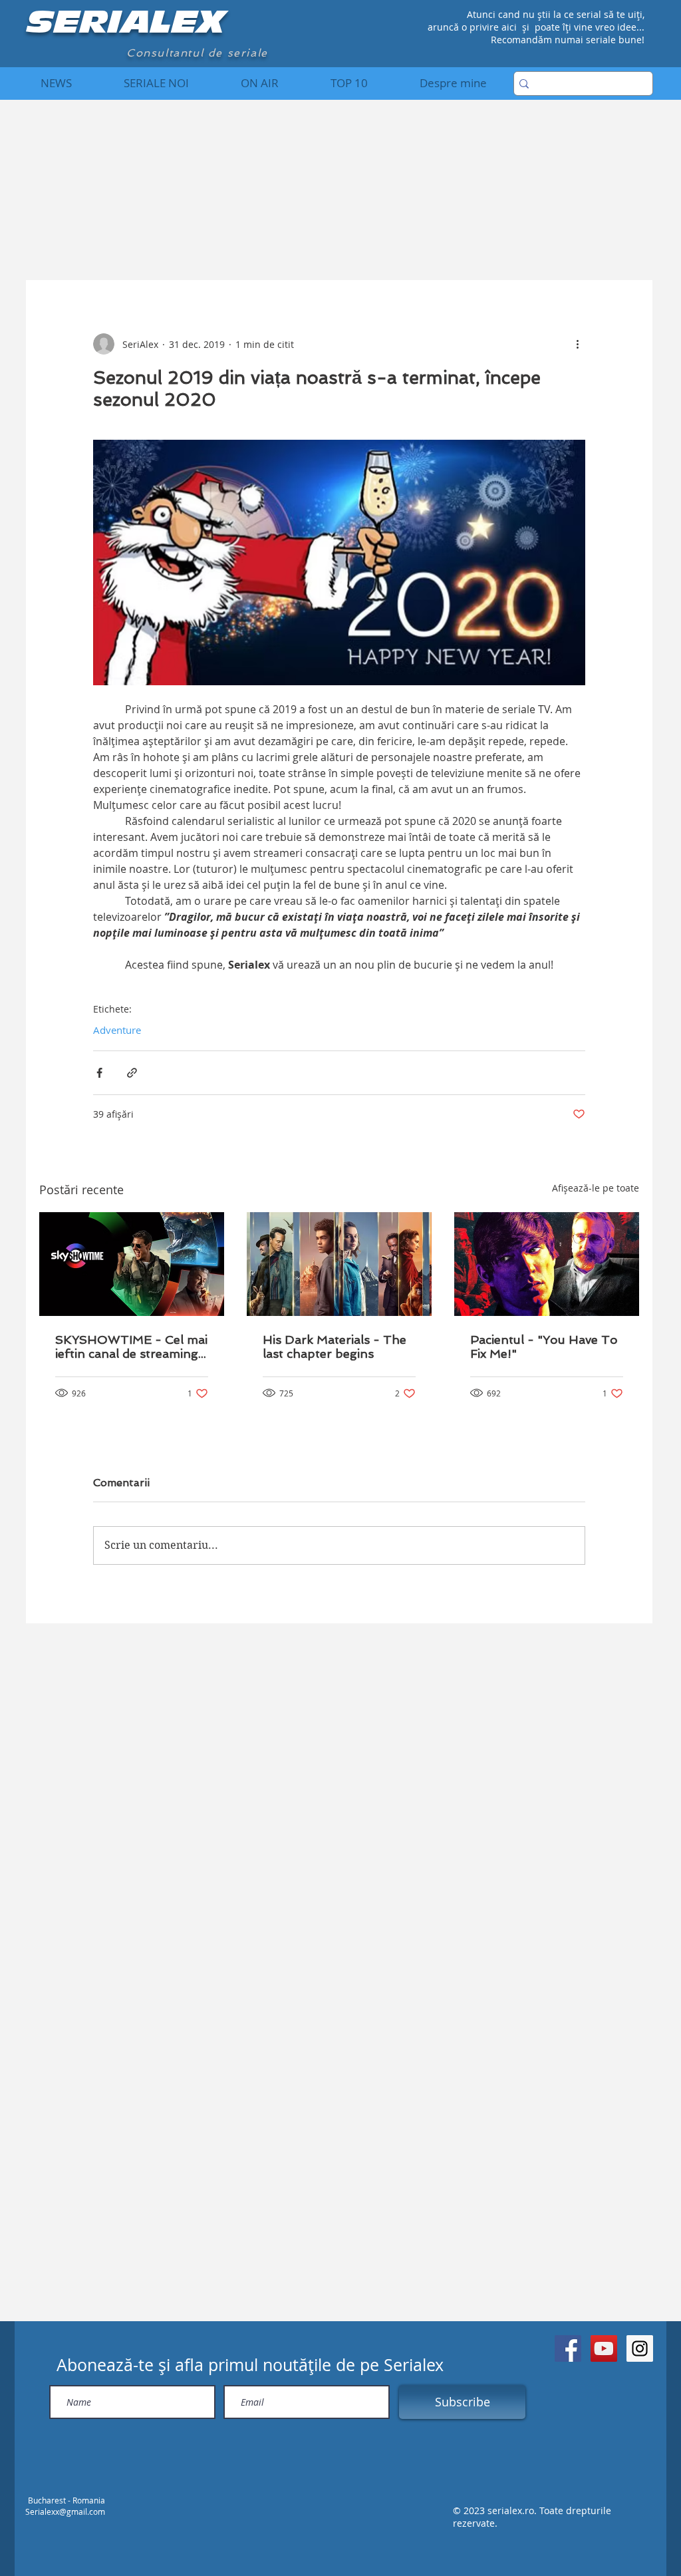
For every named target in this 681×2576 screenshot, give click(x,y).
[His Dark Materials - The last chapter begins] (339, 1264)
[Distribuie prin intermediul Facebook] (99, 1073)
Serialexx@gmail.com (65, 2511)
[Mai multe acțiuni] (577, 344)
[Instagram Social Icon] (640, 2348)
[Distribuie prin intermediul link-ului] (132, 1073)
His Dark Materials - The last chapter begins (335, 1347)
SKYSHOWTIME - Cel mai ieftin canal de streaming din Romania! (131, 1347)
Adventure (117, 1030)
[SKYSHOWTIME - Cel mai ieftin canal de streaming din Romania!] (132, 1264)
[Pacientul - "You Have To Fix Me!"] (547, 1264)
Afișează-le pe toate (596, 1188)
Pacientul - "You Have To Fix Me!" (544, 1347)
